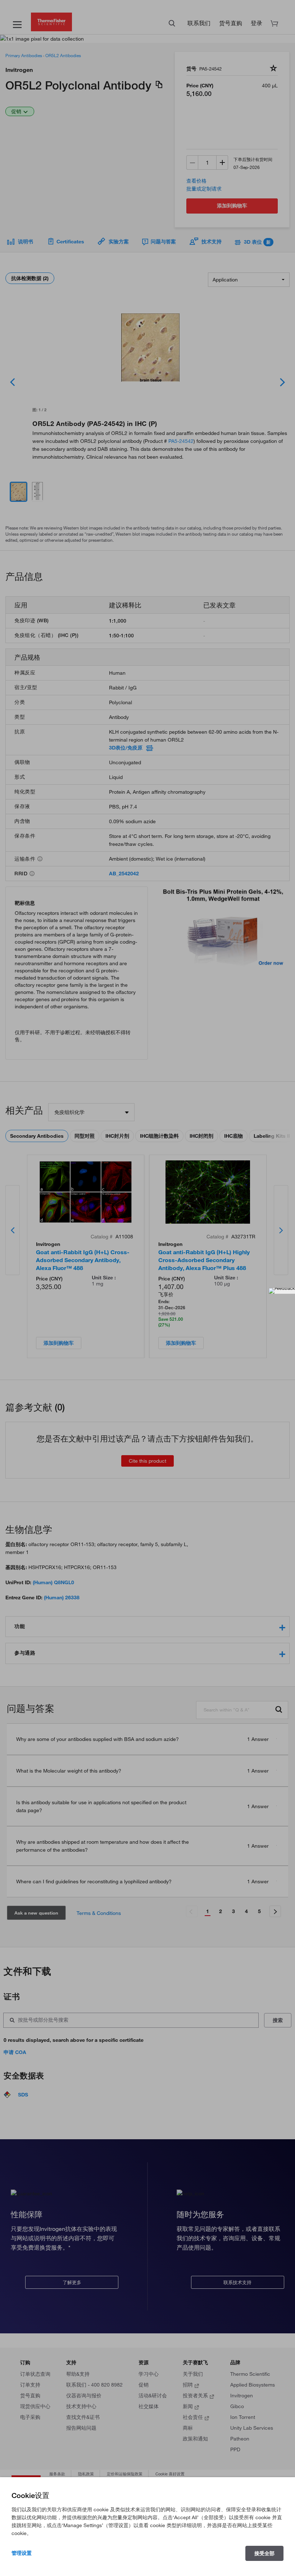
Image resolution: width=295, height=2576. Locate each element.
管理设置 (22, 2553)
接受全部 (264, 2553)
